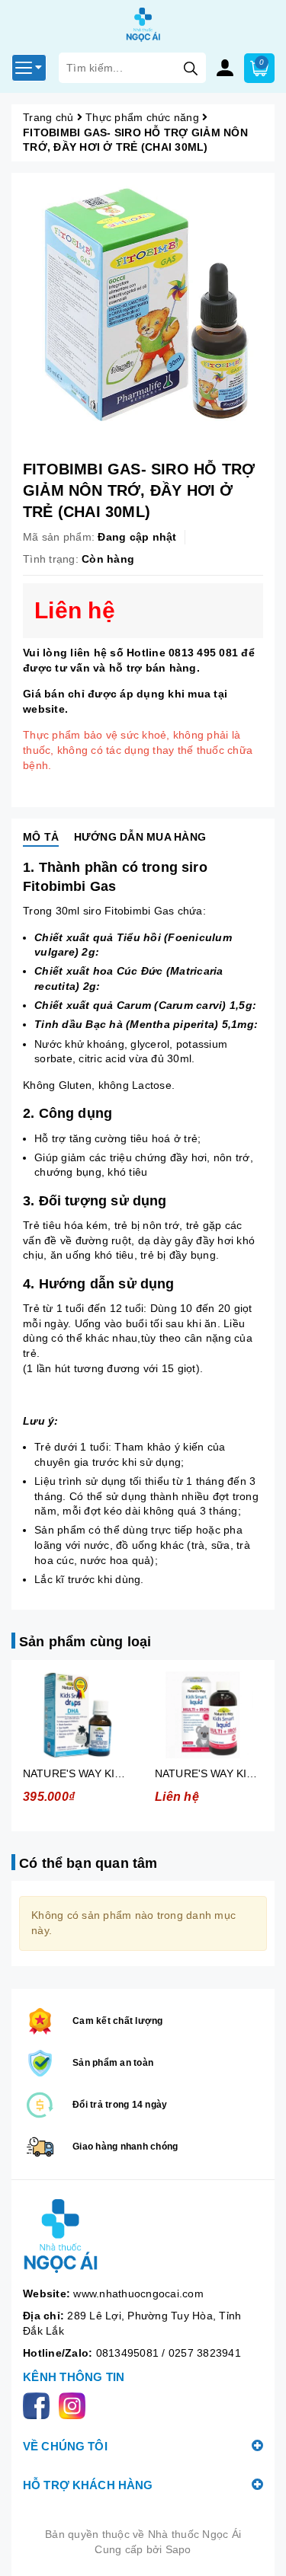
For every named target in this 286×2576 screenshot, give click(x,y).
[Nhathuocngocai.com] (143, 2237)
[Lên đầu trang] (259, 2549)
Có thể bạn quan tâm (88, 1863)
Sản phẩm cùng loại (85, 1642)
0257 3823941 (205, 2353)
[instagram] (75, 2405)
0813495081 (129, 2353)
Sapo (178, 2549)
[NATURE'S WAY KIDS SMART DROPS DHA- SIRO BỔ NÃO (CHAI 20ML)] (77, 1715)
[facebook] (39, 2405)
